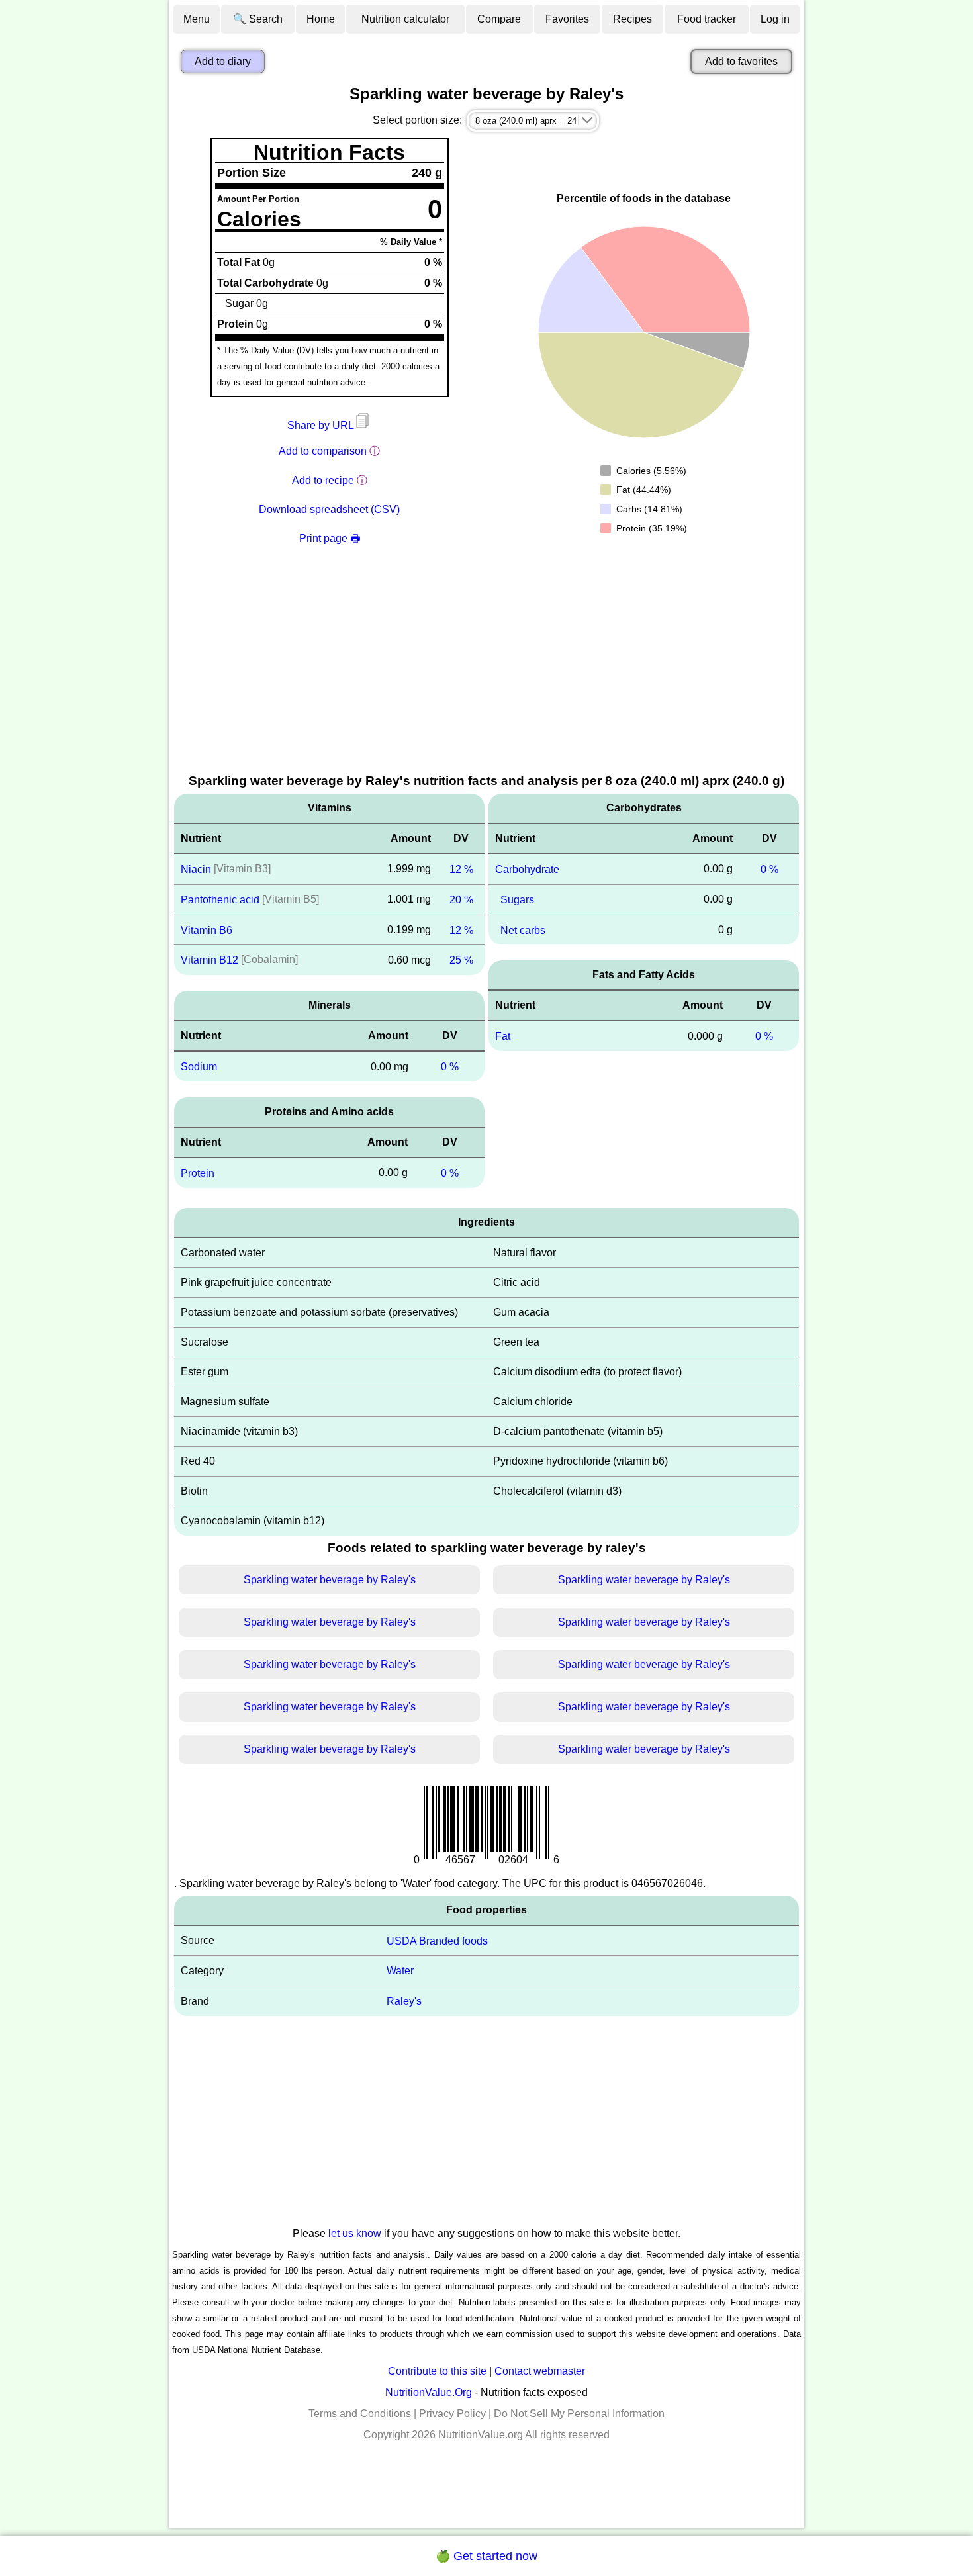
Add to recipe (323, 480)
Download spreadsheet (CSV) (329, 509)
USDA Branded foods (437, 1940)
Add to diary (223, 61)
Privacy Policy (452, 2414)
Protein (198, 1173)
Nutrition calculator (405, 19)
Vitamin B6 (207, 930)
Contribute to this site (437, 2371)
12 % (461, 869)
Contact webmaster (540, 2371)
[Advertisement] (486, 672)
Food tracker (707, 19)
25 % (461, 960)
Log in (775, 19)
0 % (450, 1067)
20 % (461, 900)
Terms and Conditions (360, 2414)
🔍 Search (258, 19)
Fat (503, 1036)
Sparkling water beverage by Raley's (330, 1580)
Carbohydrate (527, 869)
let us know (355, 2233)
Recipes (632, 19)
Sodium (199, 1067)
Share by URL (322, 425)
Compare (499, 19)
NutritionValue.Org (429, 2392)
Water (400, 1971)
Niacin (196, 869)
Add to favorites (741, 61)
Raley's (404, 2001)
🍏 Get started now (486, 2556)
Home (321, 19)
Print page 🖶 (330, 538)
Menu (197, 19)
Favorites (567, 19)
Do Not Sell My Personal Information (579, 2414)
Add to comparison (323, 451)
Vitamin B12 (209, 960)
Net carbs (523, 930)
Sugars (517, 900)
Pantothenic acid (220, 900)
